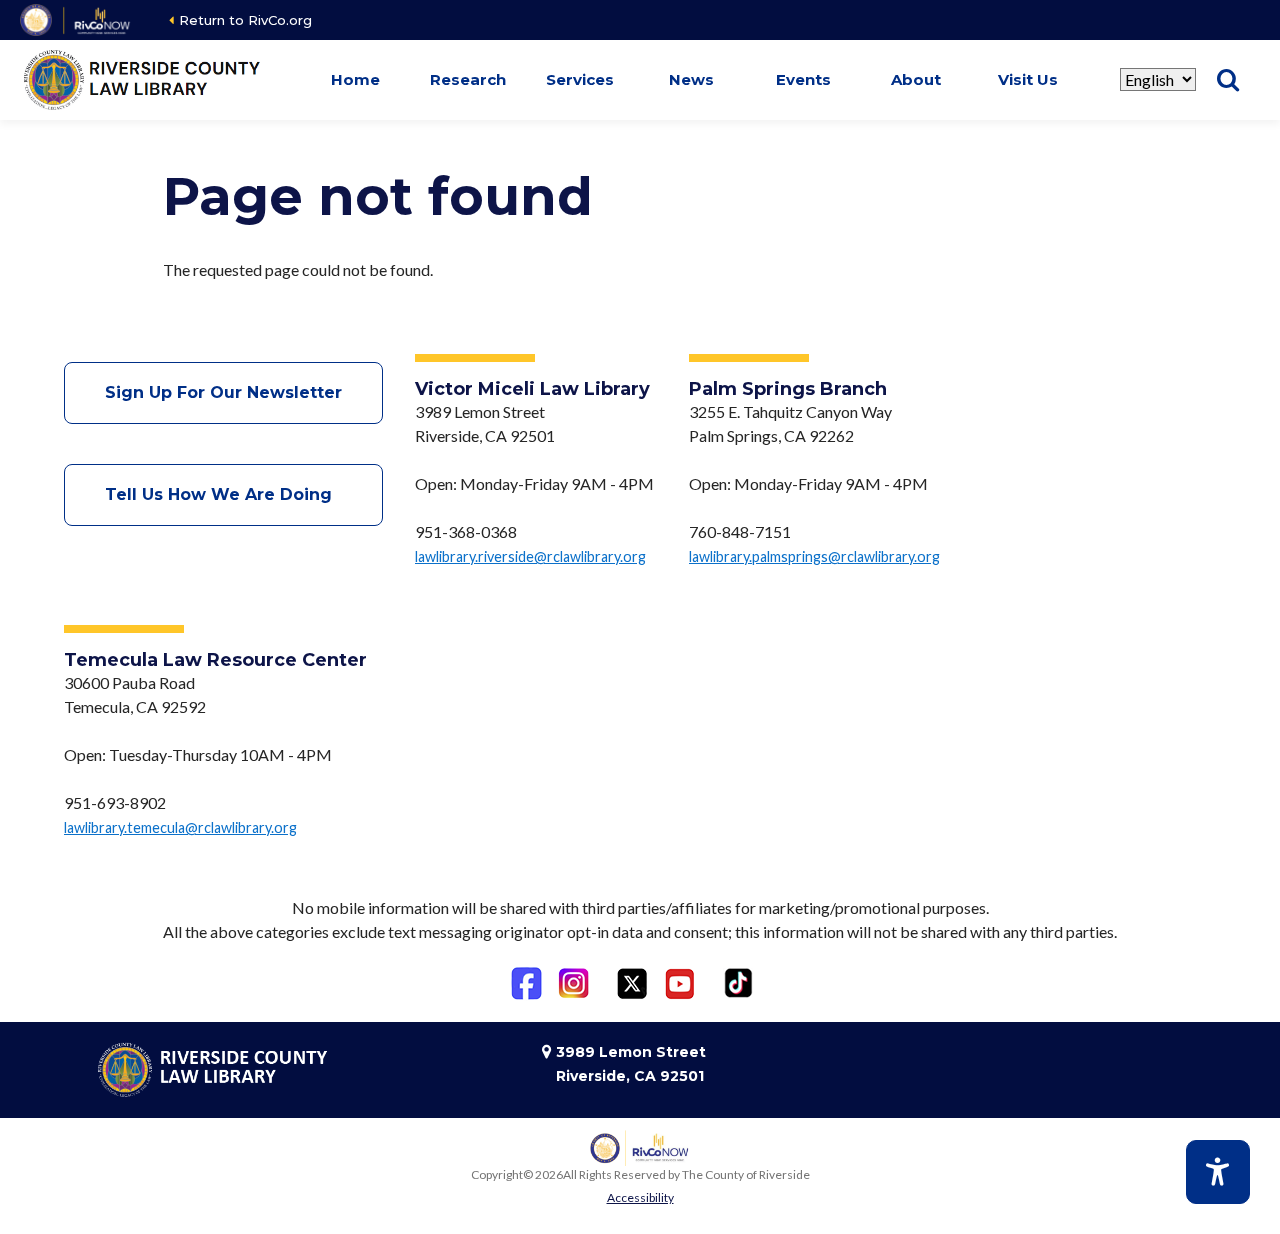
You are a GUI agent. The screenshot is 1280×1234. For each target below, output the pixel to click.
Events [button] (803, 79)
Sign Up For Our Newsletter (223, 392)
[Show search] (1228, 80)
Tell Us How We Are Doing (223, 494)
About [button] (916, 79)
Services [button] (580, 79)
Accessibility (640, 1197)
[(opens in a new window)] (76, 20)
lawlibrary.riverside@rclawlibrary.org (530, 556)
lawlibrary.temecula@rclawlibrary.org (180, 827)
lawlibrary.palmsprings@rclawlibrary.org (814, 556)
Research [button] (468, 79)
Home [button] (355, 79)
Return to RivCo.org (245, 20)
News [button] (691, 79)
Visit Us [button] (1028, 79)
